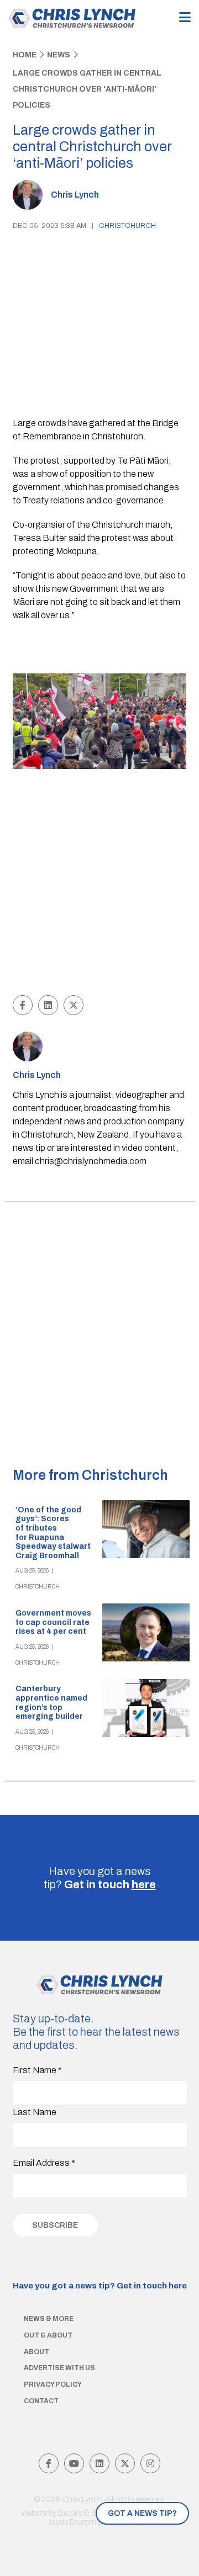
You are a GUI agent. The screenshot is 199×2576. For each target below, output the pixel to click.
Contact (41, 2401)
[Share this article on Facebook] (23, 1005)
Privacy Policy (53, 2384)
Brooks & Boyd (84, 2513)
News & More (49, 2319)
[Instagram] (150, 2463)
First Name (37, 2070)
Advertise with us (59, 2368)
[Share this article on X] (74, 1005)
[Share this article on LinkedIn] (48, 1005)
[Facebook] (49, 2463)
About (36, 2352)
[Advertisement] (99, 883)
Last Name (35, 2112)
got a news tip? (142, 2513)
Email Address (44, 2163)
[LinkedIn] (99, 2463)
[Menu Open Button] (185, 18)
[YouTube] (74, 2463)
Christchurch (127, 226)
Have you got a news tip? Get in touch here (100, 2286)
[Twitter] (125, 2463)
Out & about (48, 2335)
